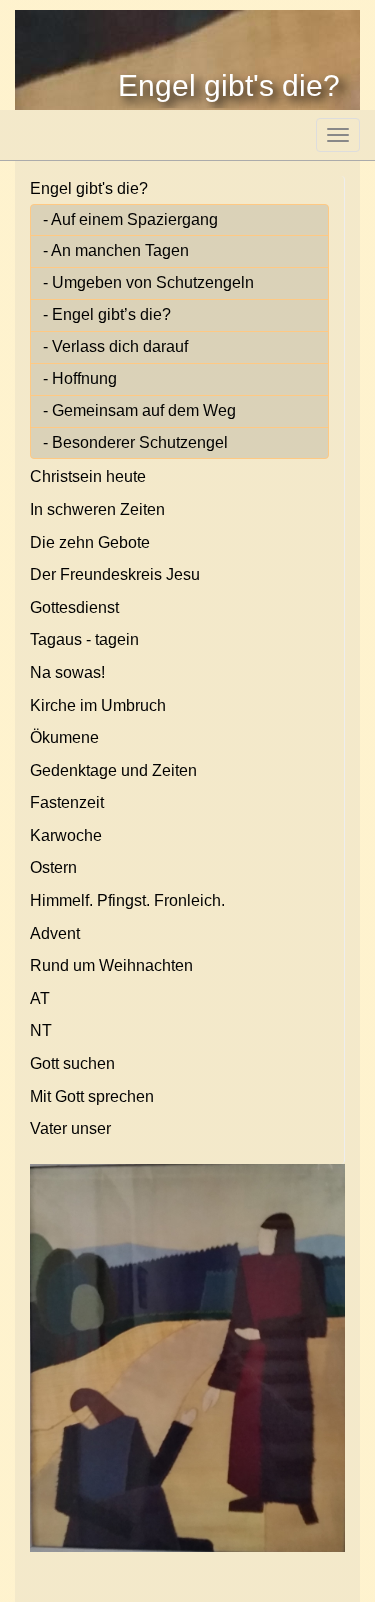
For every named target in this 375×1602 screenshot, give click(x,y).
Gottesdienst (74, 607)
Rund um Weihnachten (111, 965)
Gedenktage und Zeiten (113, 770)
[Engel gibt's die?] (187, 1358)
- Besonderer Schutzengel (135, 442)
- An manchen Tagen (116, 250)
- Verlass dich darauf (115, 346)
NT (41, 1030)
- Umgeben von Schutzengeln (148, 282)
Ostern (53, 867)
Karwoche (66, 835)
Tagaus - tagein (84, 639)
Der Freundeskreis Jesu (115, 574)
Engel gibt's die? (89, 188)
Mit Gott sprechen (92, 1096)
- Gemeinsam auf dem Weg (139, 410)
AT (40, 998)
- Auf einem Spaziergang (130, 219)
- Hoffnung (80, 378)
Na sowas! (67, 672)
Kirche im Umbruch (98, 705)
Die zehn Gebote (90, 542)
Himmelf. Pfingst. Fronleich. (127, 900)
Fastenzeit (67, 802)
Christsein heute (88, 476)
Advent (55, 933)
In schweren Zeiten (97, 509)
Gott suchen (72, 1063)
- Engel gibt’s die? (107, 314)
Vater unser (70, 1128)
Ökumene (64, 737)
